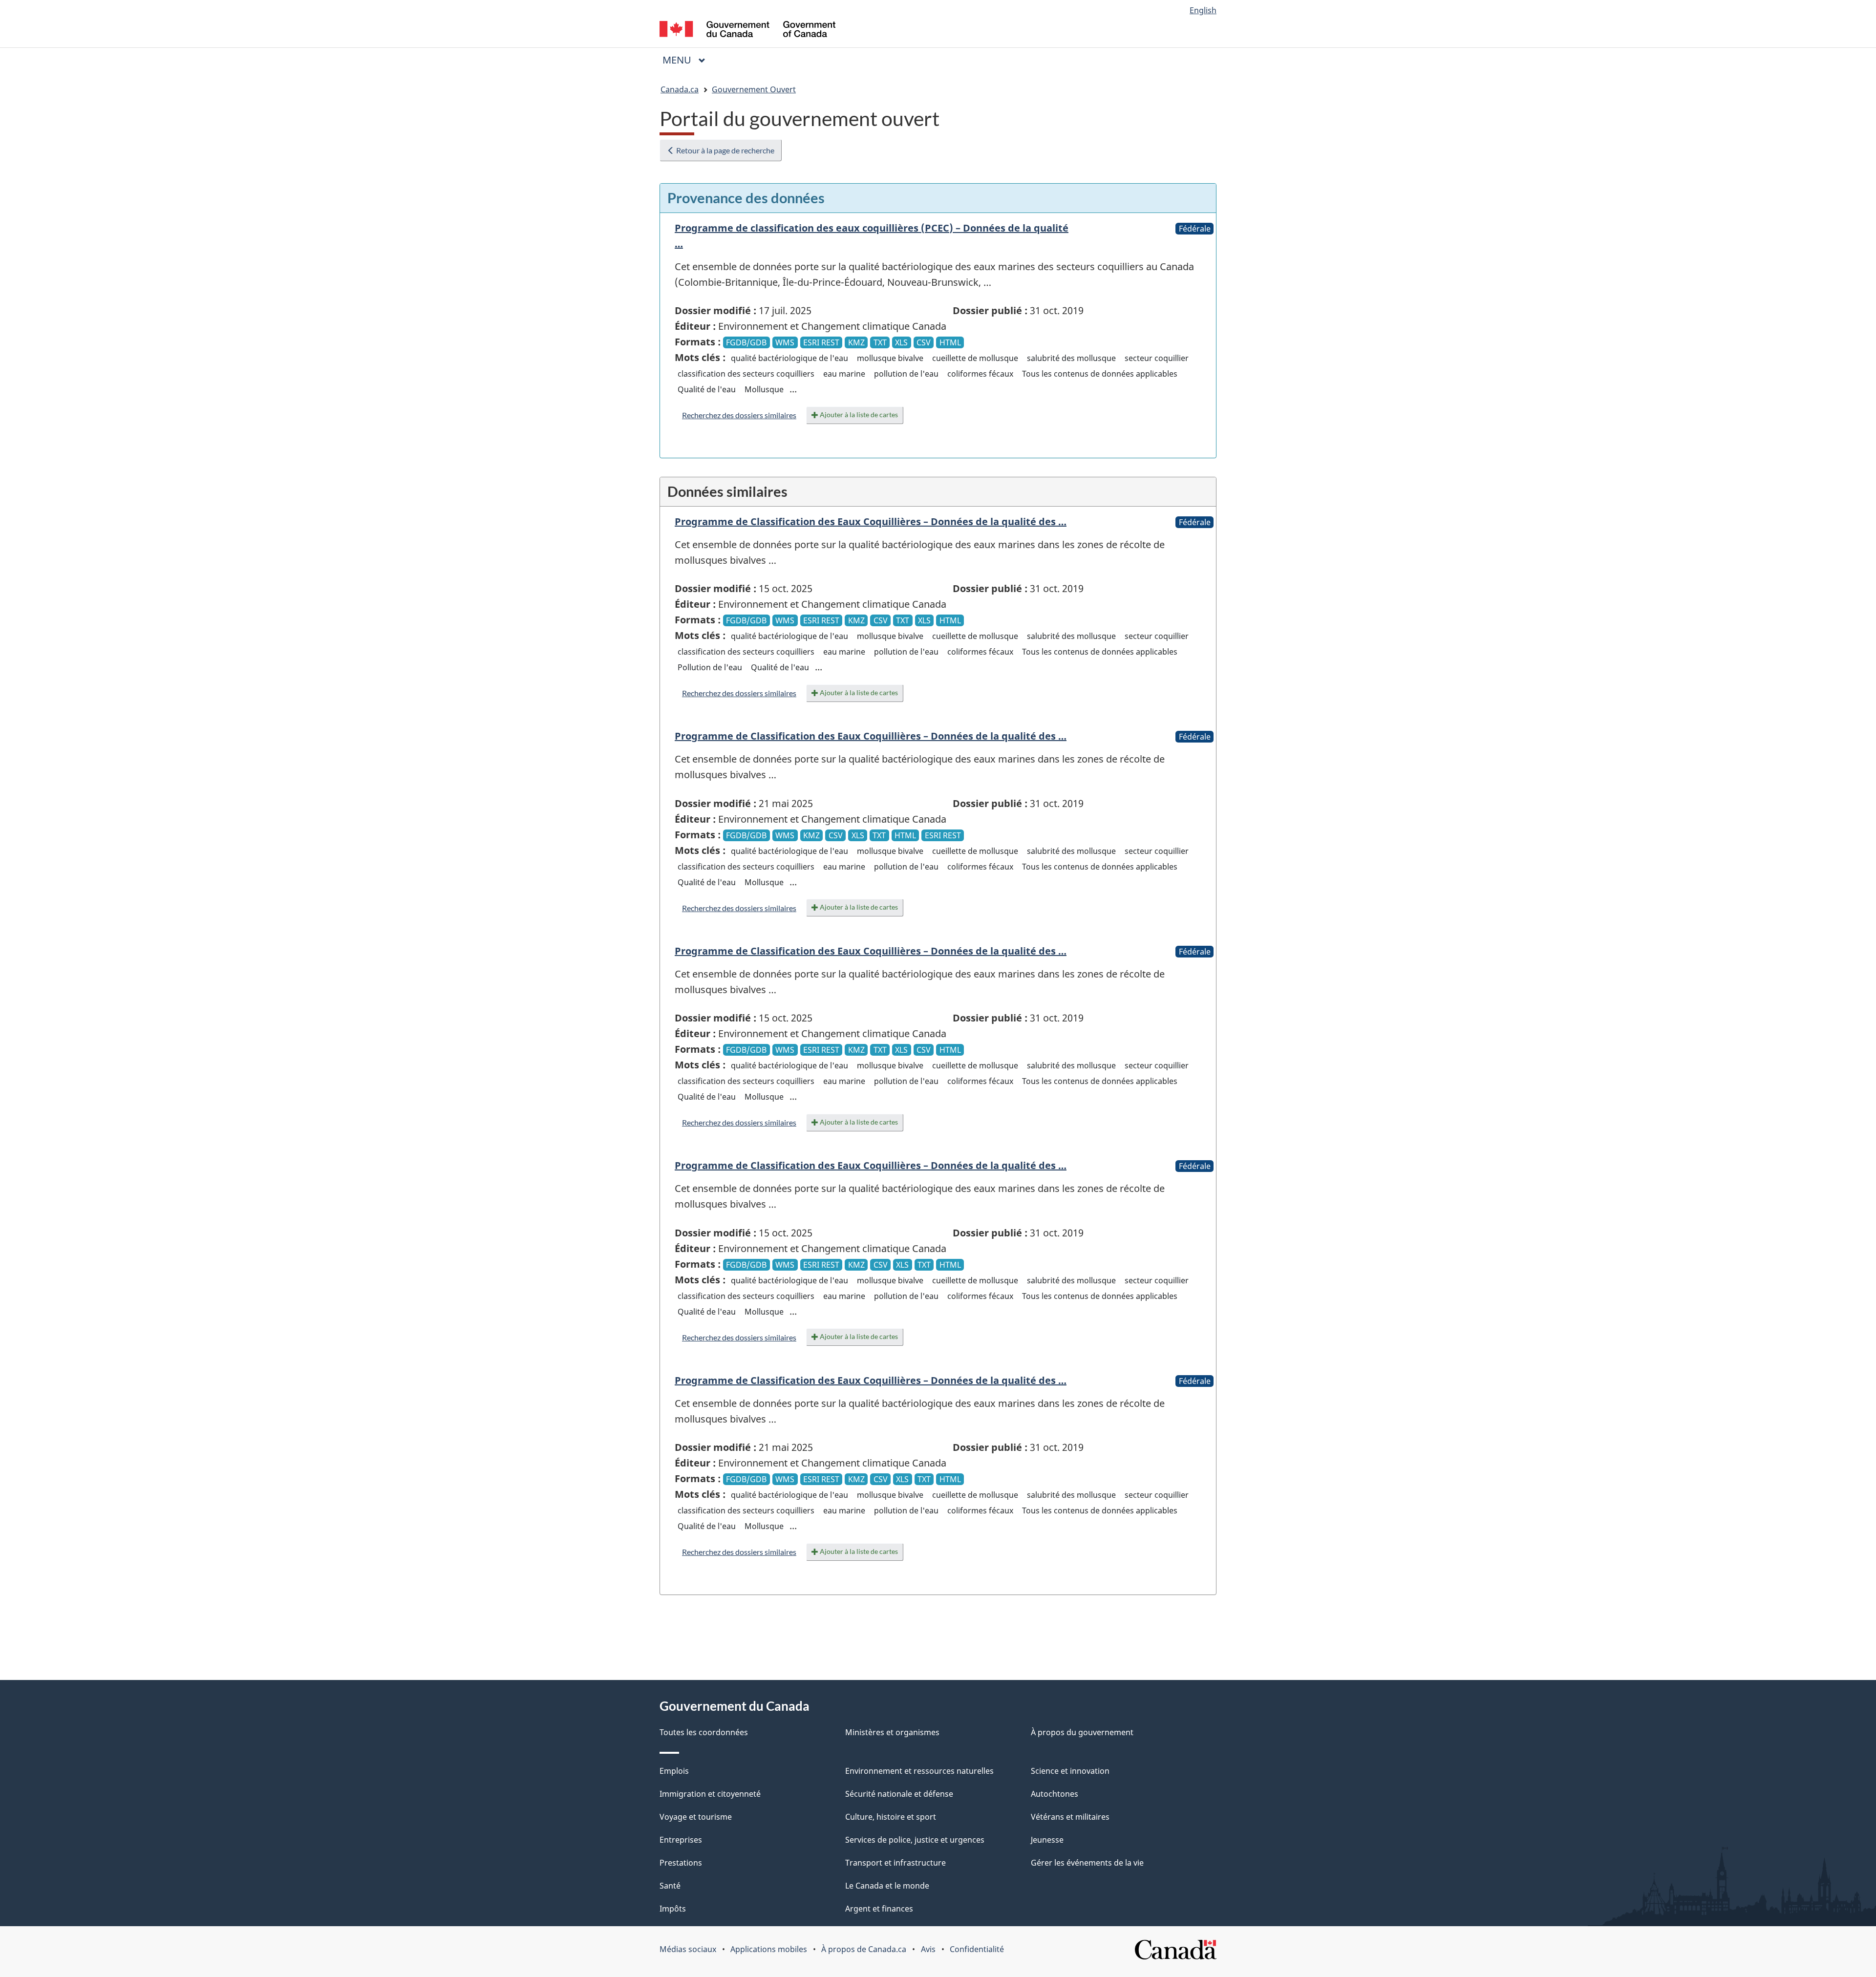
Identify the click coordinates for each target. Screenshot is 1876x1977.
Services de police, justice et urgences (915, 1840)
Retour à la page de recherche (725, 150)
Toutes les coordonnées (704, 1732)
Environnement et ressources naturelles (919, 1771)
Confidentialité (977, 1949)
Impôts (673, 1909)
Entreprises (681, 1840)
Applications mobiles (769, 1949)
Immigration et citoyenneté (710, 1794)
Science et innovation (1070, 1771)
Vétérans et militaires (1070, 1817)
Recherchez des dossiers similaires (739, 415)
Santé (670, 1886)
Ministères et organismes (892, 1732)
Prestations (681, 1863)
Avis (928, 1949)
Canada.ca (680, 89)
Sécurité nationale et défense (899, 1794)
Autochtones (1055, 1794)
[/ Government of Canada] (747, 31)
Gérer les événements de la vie (1087, 1863)
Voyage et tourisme (696, 1817)
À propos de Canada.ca (864, 1949)
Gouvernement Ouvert (754, 89)
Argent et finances (879, 1909)
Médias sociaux (688, 1949)
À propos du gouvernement (1082, 1732)
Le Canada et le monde (887, 1886)
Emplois (674, 1771)
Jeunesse (1047, 1840)
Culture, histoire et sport (891, 1817)
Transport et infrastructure (895, 1863)
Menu (688, 60)
